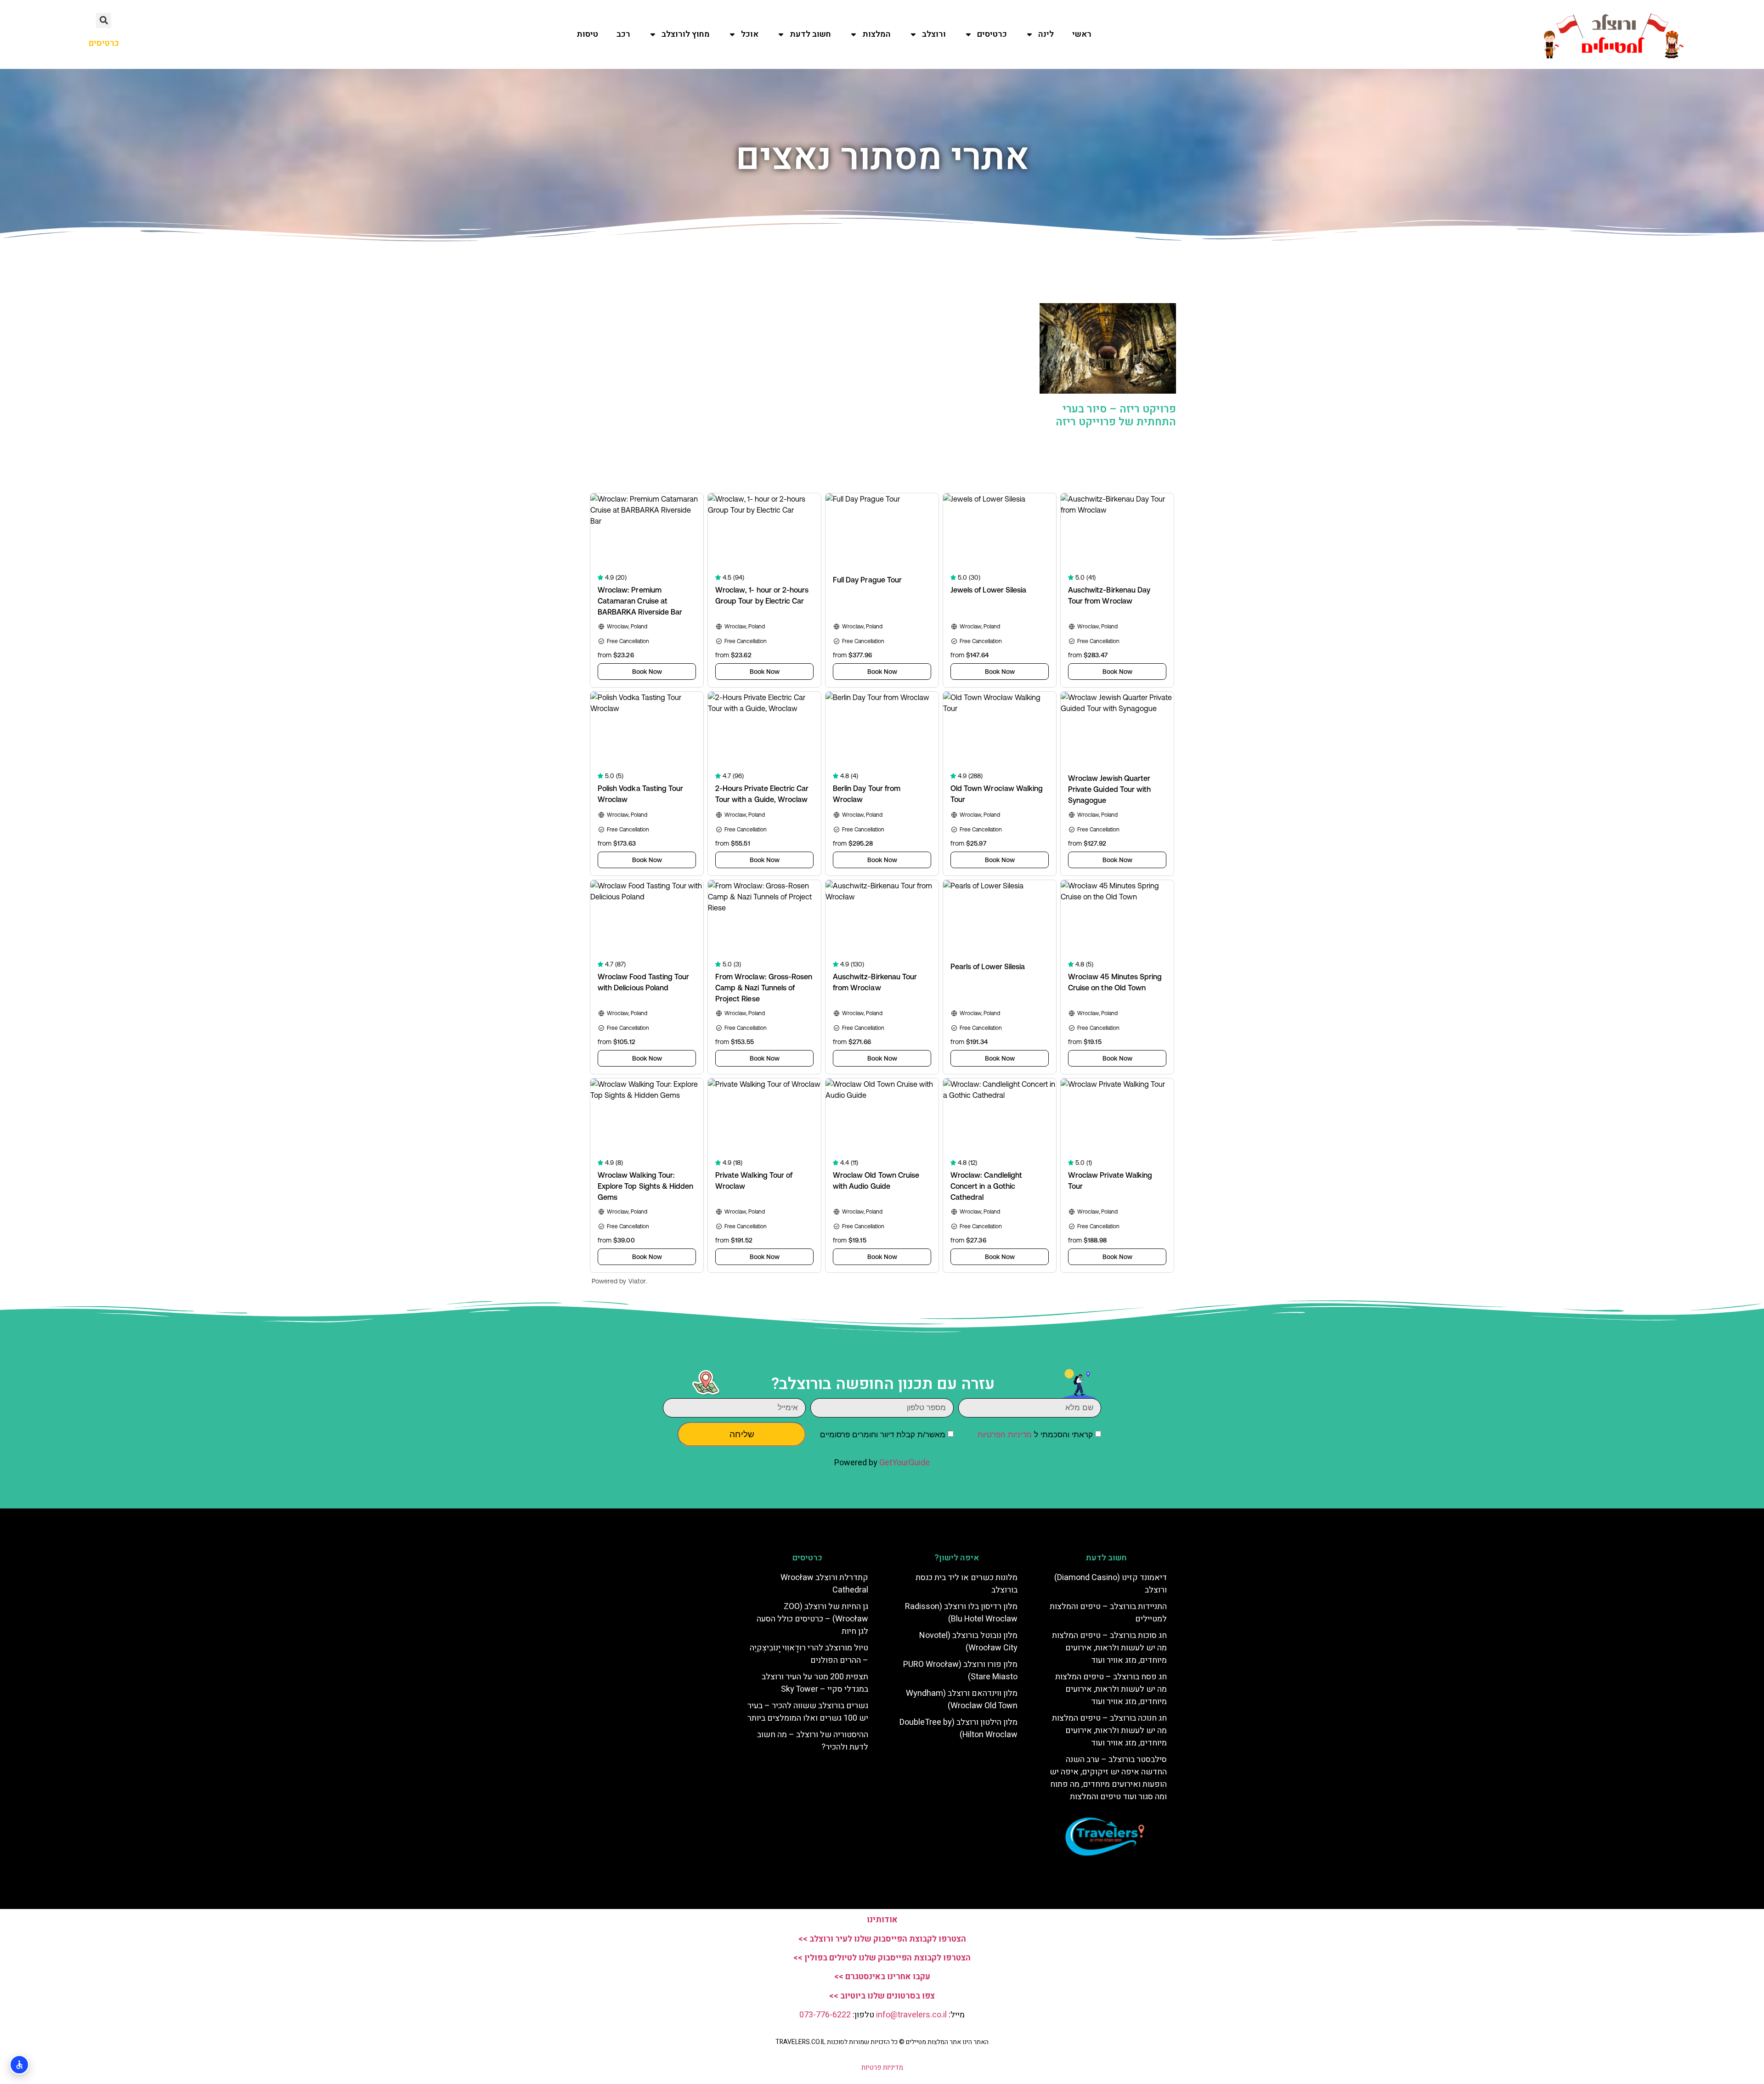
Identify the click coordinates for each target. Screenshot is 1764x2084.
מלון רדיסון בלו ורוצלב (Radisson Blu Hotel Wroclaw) (961, 1613)
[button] (104, 20)
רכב (623, 34)
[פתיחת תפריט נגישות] (19, 2065)
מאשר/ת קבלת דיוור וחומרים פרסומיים (883, 1435)
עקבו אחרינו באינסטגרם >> (882, 1977)
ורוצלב (934, 34)
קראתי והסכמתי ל (1035, 1435)
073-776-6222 (825, 2015)
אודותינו (882, 1920)
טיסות (587, 34)
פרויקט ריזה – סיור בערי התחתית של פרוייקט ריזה (1116, 416)
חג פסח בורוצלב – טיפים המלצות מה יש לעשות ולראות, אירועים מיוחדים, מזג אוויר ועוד (1111, 1689)
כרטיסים (992, 34)
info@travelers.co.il (911, 2015)
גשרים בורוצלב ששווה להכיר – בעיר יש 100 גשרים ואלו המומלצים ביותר (808, 1712)
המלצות (876, 34)
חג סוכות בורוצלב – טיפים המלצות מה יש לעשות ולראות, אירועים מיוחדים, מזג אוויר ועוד (1109, 1648)
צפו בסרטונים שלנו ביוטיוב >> (882, 1996)
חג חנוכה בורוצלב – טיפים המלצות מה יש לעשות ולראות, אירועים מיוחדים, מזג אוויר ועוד (1109, 1731)
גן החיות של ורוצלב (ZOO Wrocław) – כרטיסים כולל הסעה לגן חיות (812, 1619)
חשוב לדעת (810, 34)
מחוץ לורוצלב (686, 34)
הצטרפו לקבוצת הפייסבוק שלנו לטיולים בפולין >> (882, 1958)
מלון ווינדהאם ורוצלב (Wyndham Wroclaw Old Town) (962, 1700)
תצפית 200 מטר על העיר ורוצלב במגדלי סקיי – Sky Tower (815, 1683)
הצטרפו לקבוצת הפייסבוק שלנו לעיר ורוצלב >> (882, 1939)
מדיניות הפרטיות (1005, 1435)
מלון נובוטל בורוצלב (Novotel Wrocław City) (968, 1642)
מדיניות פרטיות (882, 2067)
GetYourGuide (905, 1463)
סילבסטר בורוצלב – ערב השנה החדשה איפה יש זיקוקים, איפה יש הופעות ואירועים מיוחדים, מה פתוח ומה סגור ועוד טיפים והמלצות (1108, 1778)
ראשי (1082, 34)
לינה (1046, 34)
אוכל (750, 34)
